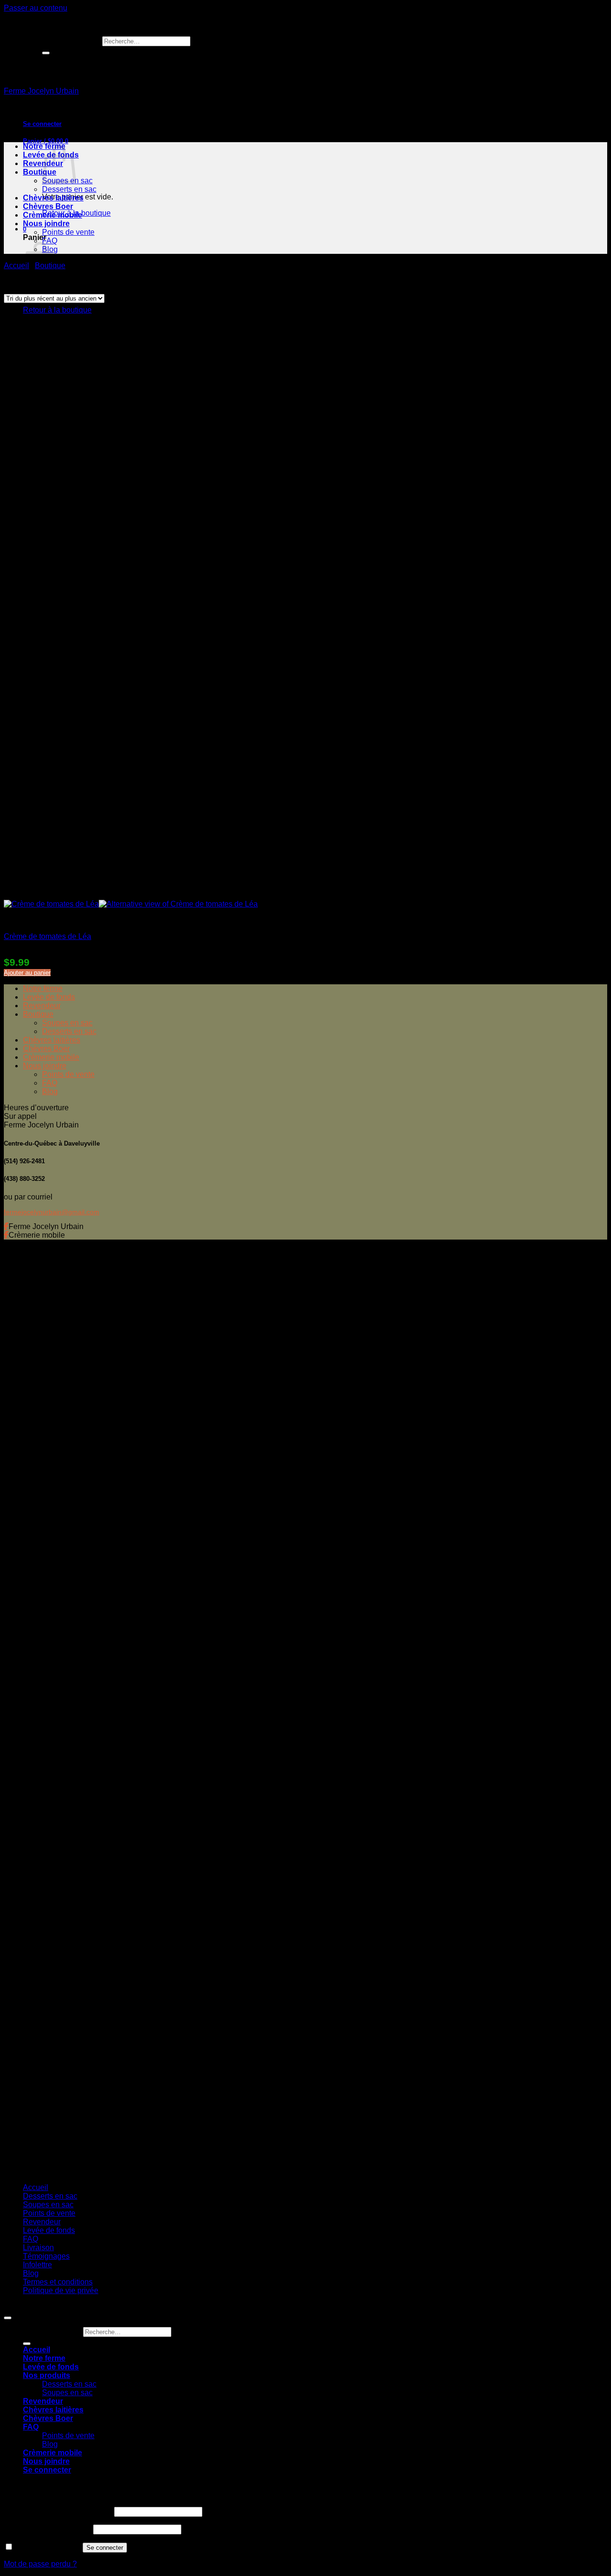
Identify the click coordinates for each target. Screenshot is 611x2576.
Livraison (38, 2247)
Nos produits (47, 2375)
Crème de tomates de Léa (47, 936)
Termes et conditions (58, 2282)
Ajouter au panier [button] (27, 973)
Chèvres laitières (53, 198)
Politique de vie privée (61, 2290)
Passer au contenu (36, 8)
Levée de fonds (49, 997)
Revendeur (42, 1006)
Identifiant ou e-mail (58, 2511)
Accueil (16, 266)
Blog (50, 1091)
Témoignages (46, 2256)
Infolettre (37, 2265)
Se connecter (105, 2548)
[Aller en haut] (8, 2318)
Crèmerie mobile (53, 215)
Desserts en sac (69, 189)
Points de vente (68, 232)
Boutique (40, 172)
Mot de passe (47, 2529)
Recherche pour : (71, 41)
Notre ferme (43, 988)
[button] (42, 124)
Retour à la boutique (57, 310)
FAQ (50, 241)
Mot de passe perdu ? (40, 2564)
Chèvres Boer (48, 206)
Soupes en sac (67, 1023)
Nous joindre (46, 224)
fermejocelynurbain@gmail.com (52, 1212)
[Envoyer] (46, 53)
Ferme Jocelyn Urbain (41, 91)
